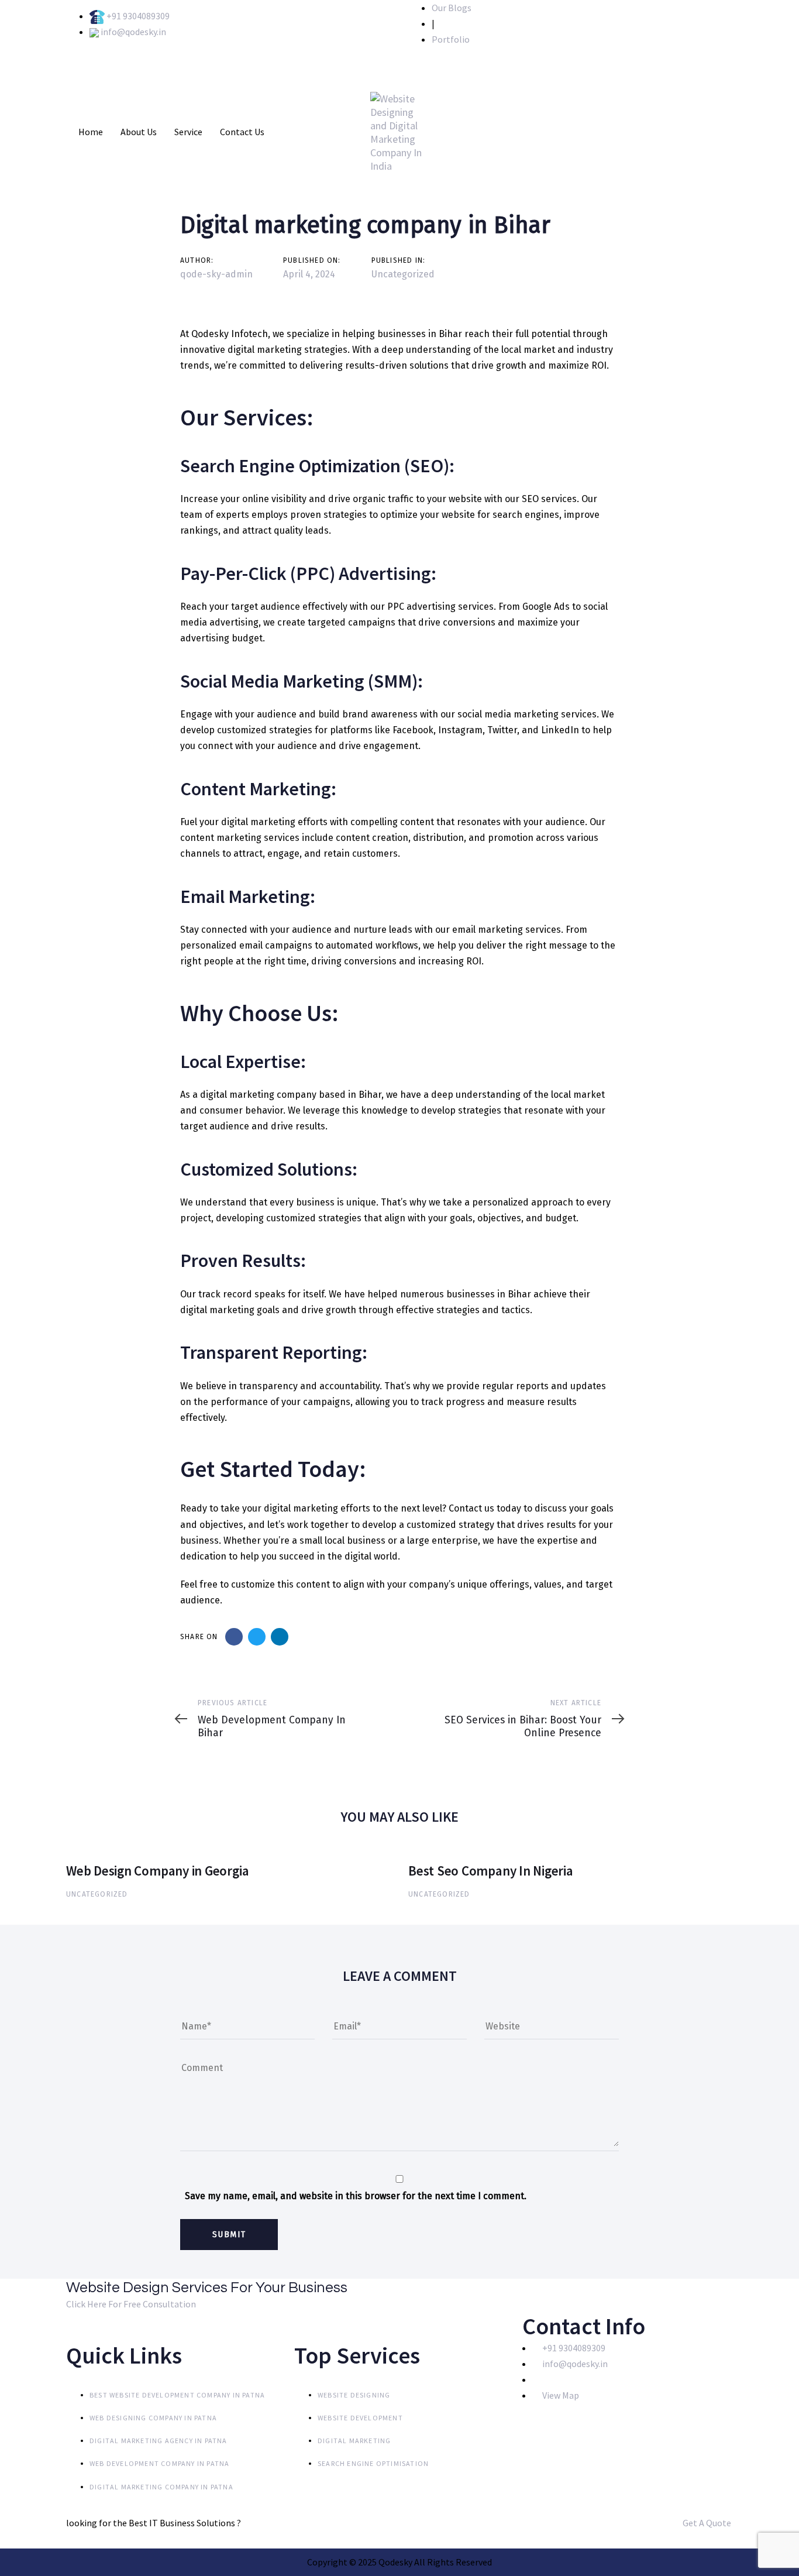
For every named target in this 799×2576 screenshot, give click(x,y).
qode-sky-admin (216, 274)
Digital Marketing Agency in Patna (159, 2441)
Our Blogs (452, 8)
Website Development (360, 2418)
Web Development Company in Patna (159, 2463)
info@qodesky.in (133, 32)
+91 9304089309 (138, 16)
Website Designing (354, 2395)
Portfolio (451, 39)
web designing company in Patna (153, 2418)
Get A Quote (708, 2523)
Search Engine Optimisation (373, 2463)
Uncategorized (403, 274)
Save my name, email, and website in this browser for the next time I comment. (356, 2196)
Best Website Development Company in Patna (177, 2395)
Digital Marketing (354, 2441)
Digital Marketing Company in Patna (161, 2487)
